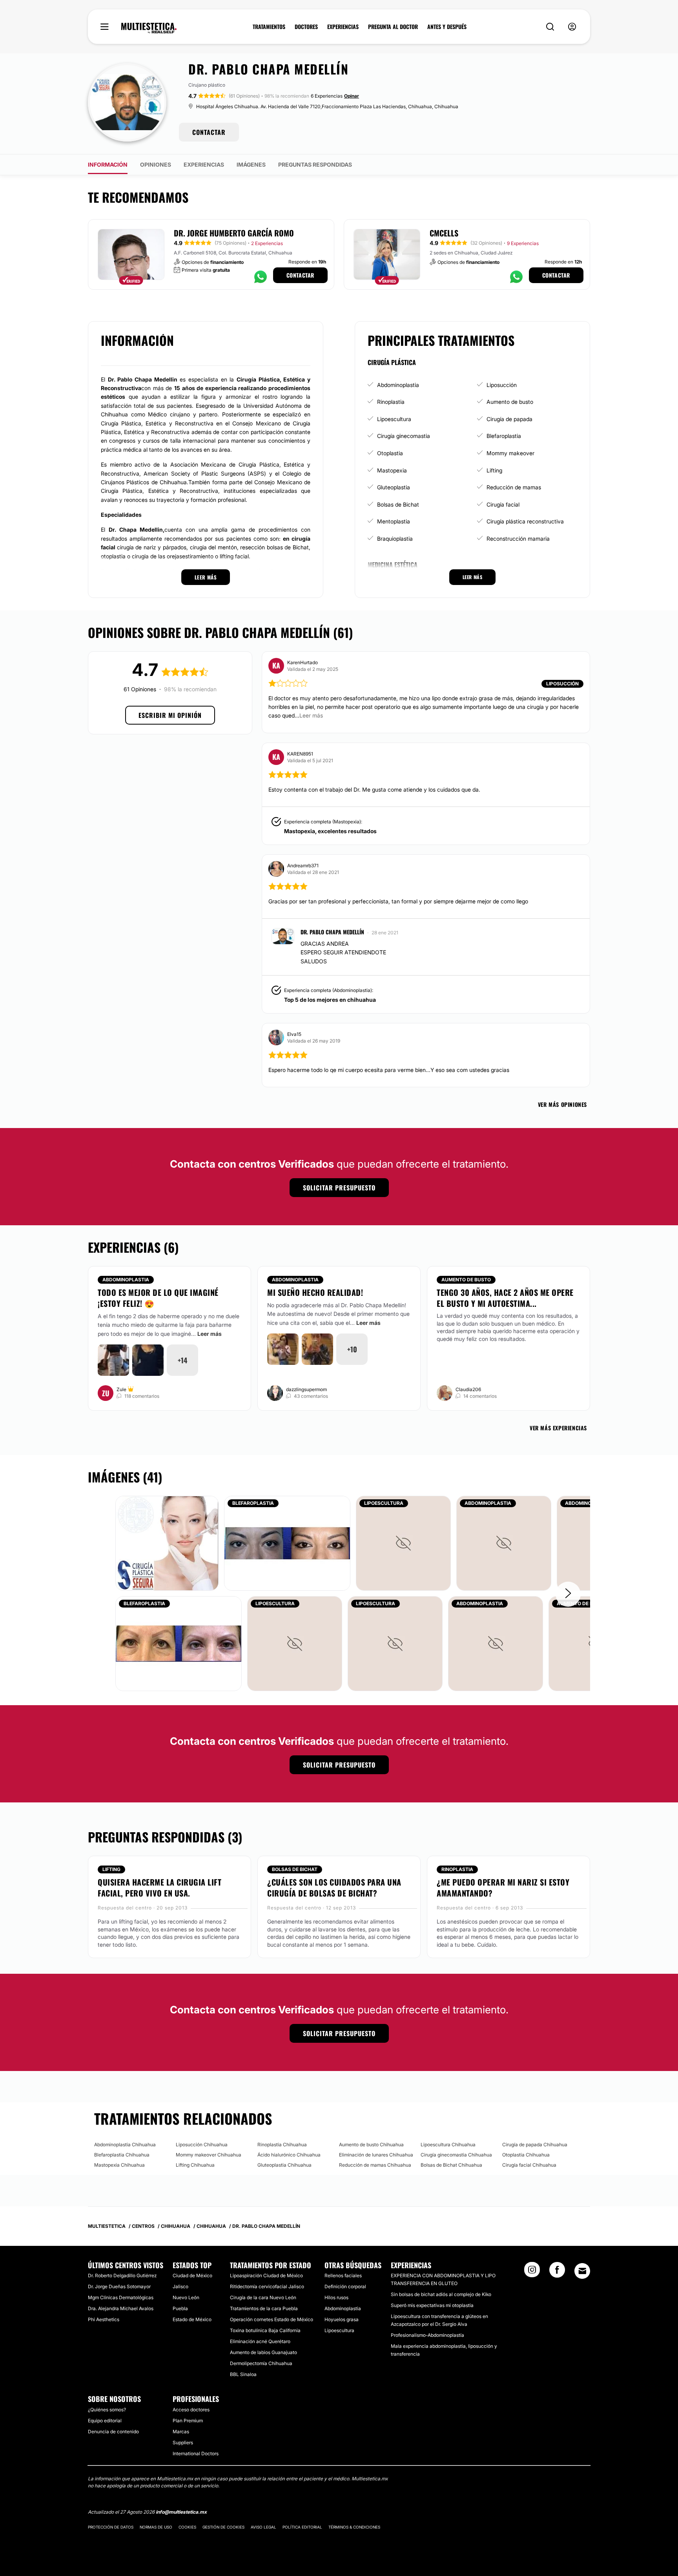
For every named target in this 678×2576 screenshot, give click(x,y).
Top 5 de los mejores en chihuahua (330, 1000)
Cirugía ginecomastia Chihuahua (456, 2155)
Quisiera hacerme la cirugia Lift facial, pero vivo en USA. (159, 1887)
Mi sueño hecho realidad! (315, 1292)
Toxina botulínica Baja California (265, 2330)
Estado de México (192, 2319)
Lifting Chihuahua (195, 2165)
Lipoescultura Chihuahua (448, 2145)
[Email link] (582, 2271)
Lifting (494, 470)
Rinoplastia (391, 402)
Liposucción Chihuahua (202, 2145)
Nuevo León (186, 2297)
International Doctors (196, 2453)
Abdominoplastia (398, 385)
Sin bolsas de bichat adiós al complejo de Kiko (441, 2294)
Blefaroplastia (504, 436)
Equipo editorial (105, 2421)
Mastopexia (392, 470)
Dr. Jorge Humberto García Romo (234, 233)
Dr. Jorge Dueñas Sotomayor (119, 2286)
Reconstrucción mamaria (518, 539)
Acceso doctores (191, 2410)
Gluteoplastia (394, 487)
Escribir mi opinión (170, 715)
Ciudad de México (192, 2275)
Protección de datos (111, 2527)
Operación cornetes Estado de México (272, 2319)
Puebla (180, 2308)
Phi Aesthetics (104, 2319)
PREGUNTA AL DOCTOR (393, 27)
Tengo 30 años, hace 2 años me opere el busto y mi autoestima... (505, 1298)
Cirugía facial (503, 504)
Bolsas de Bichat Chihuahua (451, 2165)
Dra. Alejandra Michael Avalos (121, 2308)
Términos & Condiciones (354, 2527)
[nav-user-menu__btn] (572, 27)
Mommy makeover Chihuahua (209, 2155)
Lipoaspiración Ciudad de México (266, 2275)
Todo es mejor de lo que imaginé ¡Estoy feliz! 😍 (158, 1298)
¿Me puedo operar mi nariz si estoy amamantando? (503, 1887)
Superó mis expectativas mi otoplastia (432, 2305)
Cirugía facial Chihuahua (529, 2165)
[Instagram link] (532, 2272)
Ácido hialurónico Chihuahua (289, 2155)
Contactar (300, 275)
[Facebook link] (557, 2272)
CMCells (444, 233)
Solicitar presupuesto (339, 1188)
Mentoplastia (394, 521)
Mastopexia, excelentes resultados (330, 831)
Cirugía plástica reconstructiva (525, 521)
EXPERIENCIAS (343, 27)
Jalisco (180, 2286)
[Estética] (149, 28)
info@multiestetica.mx (181, 2512)
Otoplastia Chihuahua (526, 2155)
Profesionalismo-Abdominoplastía (427, 2335)
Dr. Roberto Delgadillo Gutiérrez (122, 2275)
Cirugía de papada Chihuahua (535, 2145)
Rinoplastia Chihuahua (282, 2145)
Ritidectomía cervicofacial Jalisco (267, 2286)
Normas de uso (156, 2527)
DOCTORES (306, 27)
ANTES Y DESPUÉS (447, 27)
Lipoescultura (394, 419)
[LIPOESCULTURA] (403, 1543)
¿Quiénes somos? (107, 2410)
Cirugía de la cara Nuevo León (263, 2297)
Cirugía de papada (509, 419)
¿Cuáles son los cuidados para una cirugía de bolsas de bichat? (334, 1887)
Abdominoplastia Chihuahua (125, 2145)
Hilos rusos (336, 2297)
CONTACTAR (209, 132)
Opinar (352, 96)
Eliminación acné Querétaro (260, 2341)
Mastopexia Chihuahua (119, 2165)
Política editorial (302, 2527)
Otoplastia (390, 453)
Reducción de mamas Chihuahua (375, 2165)
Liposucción (502, 385)
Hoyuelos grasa (342, 2319)
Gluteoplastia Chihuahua (284, 2165)
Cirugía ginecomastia (404, 436)
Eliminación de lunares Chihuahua (376, 2155)
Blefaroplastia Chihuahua (122, 2155)
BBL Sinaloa (243, 2374)
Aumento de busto (510, 402)
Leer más (210, 1334)
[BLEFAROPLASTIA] (287, 1543)
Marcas (181, 2432)
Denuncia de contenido (113, 2432)
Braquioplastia (395, 539)
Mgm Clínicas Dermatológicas (121, 2297)
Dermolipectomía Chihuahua (261, 2363)
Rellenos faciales (343, 2275)
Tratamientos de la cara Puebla (264, 2308)
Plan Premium (188, 2421)
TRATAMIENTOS (269, 27)
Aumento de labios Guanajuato (263, 2352)
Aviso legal (263, 2527)
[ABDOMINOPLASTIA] (504, 1543)
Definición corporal (345, 2286)
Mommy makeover (510, 453)
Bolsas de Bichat (398, 504)
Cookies (187, 2527)
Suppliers (183, 2442)
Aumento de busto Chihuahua (371, 2145)
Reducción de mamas (514, 487)
